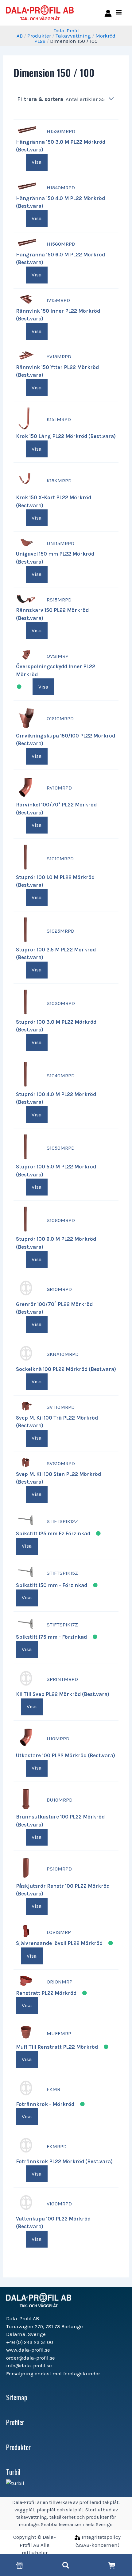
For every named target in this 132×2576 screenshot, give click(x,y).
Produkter (39, 36)
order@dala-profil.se (31, 2358)
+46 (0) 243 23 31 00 (30, 2342)
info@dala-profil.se (29, 2365)
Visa (37, 162)
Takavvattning (73, 36)
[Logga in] (107, 13)
